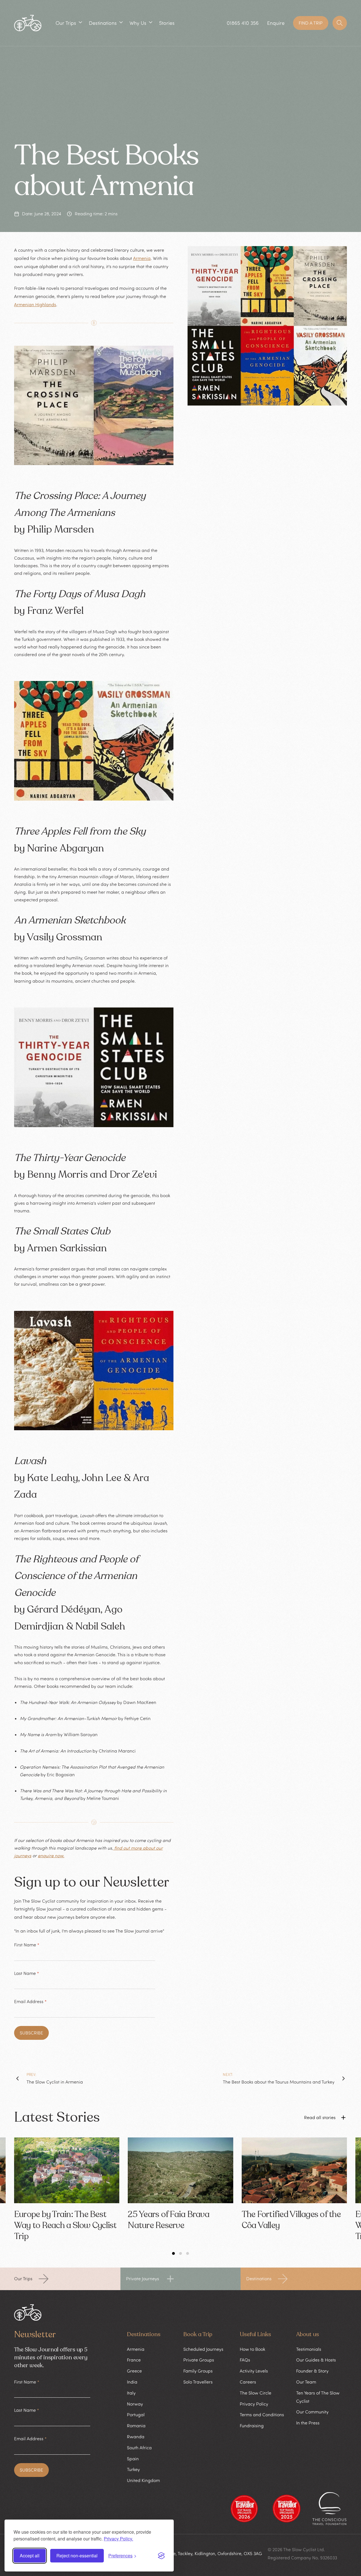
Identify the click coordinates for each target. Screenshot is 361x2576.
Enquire (276, 23)
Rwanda (136, 2437)
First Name (27, 1945)
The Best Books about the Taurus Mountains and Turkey (279, 2082)
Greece (134, 2371)
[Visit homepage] (28, 23)
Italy (131, 2393)
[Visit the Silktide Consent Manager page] (161, 2556)
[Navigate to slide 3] (188, 2253)
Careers (248, 2382)
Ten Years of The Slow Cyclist (318, 2397)
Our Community (312, 2412)
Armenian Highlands (35, 305)
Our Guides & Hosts (316, 2360)
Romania (136, 2426)
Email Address (30, 2001)
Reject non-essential (77, 2556)
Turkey (133, 2469)
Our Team (306, 2382)
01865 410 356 (243, 23)
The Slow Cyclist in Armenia (55, 2082)
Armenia (142, 258)
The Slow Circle (256, 2393)
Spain (133, 2459)
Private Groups (199, 2360)
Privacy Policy (254, 2404)
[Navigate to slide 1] (173, 2253)
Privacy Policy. (118, 2539)
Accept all (30, 2556)
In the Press (308, 2423)
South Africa (139, 2448)
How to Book (252, 2349)
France (134, 2360)
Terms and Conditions (262, 2415)
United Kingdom (143, 2480)
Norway (135, 2404)
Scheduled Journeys (203, 2349)
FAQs (245, 2360)
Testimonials (309, 2349)
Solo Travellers (198, 2382)
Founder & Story (312, 2371)
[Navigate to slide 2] (180, 2253)
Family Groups (198, 2371)
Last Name (27, 1973)
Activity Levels (254, 2371)
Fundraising (252, 2426)
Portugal (136, 2415)
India (132, 2382)
